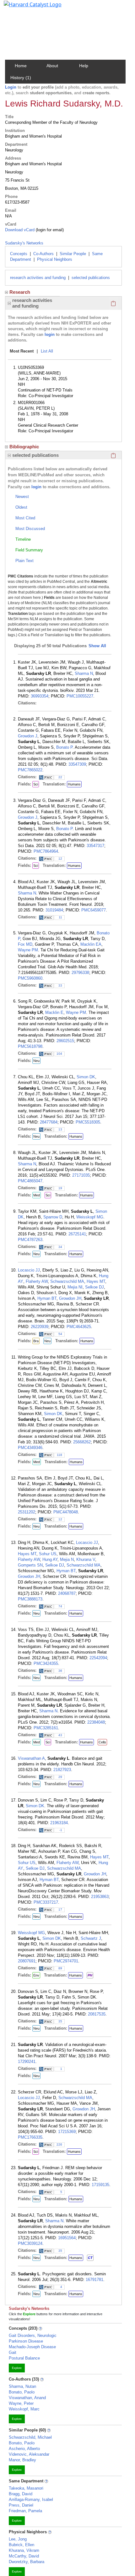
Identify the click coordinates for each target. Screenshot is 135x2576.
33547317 (95, 846)
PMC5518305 (88, 1122)
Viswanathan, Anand (27, 2398)
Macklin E (54, 1012)
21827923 (62, 1770)
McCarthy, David (24, 2556)
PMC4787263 (30, 1240)
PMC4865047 (30, 1181)
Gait (13, 2352)
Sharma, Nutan (22, 2386)
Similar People (73, 254)
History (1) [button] (21, 78)
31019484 (54, 910)
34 (60, 1247)
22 (60, 777)
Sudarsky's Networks (24, 243)
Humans (74, 784)
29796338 (80, 973)
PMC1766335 (30, 2137)
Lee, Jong (18, 2539)
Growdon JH (70, 1298)
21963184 (59, 1823)
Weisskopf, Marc (24, 2409)
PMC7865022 (30, 770)
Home (21, 66)
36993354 (40, 696)
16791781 (94, 2280)
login (50, 334)
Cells (102, 1742)
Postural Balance (24, 2358)
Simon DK (86, 1077)
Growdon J (28, 736)
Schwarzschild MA (67, 1281)
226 (59, 2144)
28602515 (65, 1041)
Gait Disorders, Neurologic (33, 2335)
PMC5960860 (30, 978)
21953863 (100, 1897)
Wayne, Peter (21, 2403)
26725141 (77, 1234)
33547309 (77, 764)
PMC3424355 (46, 1663)
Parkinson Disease (26, 2341)
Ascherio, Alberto (24, 2449)
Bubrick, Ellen (22, 2545)
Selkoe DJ (94, 1287)
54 (60, 1334)
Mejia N (67, 1559)
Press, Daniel (21, 2505)
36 (60, 1671)
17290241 (27, 2062)
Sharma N (84, 673)
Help (84, 66)
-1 (61, 1830)
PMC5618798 (30, 1046)
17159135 (100, 2185)
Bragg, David (21, 2494)
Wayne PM (28, 950)
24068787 (67, 1593)
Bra (36, 1341)
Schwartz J (91, 1938)
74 (60, 1606)
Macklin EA (91, 944)
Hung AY (50, 1559)
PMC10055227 (80, 696)
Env (36, 1975)
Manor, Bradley (22, 2460)
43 (60, 1735)
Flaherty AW (37, 1281)
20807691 (27, 1961)
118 (59, 1455)
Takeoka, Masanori (26, 2488)
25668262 (82, 1442)
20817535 (97, 2014)
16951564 (67, 2238)
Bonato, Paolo (22, 2392)
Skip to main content (26, 8)
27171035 (81, 1175)
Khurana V (86, 1559)
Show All (97, 646)
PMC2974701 (66, 1961)
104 (59, 1054)
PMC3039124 (30, 2243)
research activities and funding (38, 278)
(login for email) (49, 230)
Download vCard (20, 230)
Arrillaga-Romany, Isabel (31, 2499)
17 (60, 1909)
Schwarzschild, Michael (30, 2437)
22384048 (96, 1722)
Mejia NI (75, 1287)
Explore (17, 2368)
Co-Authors (43, 254)
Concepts (19, 254)
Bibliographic (24, 447)
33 (60, 985)
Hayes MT (96, 1281)
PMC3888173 (30, 1599)
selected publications (91, 278)
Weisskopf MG (90, 1217)
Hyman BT (47, 1298)
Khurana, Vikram (24, 2550)
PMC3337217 (46, 1902)
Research (20, 292)
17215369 (67, 2132)
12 (60, 859)
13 (60, 1129)
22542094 (98, 1658)
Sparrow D (53, 1217)
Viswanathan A (31, 1758)
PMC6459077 (94, 910)
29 (60, 1777)
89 (60, 1968)
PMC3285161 (46, 1728)
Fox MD (25, 944)
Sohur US (48, 1554)
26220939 (40, 1327)
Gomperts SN (30, 1565)
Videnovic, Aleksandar (29, 2454)
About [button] (52, 66)
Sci (36, 784)
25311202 (27, 1512)
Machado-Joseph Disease (32, 2347)
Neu (36, 1061)
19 (60, 1188)
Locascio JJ (29, 1270)
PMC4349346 (30, 1448)
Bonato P (64, 747)
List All (47, 351)
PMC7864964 (46, 851)
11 (60, 917)
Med (37, 1195)
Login (11, 87)
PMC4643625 (79, 1327)
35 (60, 2021)
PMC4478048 (66, 1512)
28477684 (49, 1122)
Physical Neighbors (55, 259)
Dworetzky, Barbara (27, 2562)
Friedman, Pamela (25, 2511)
